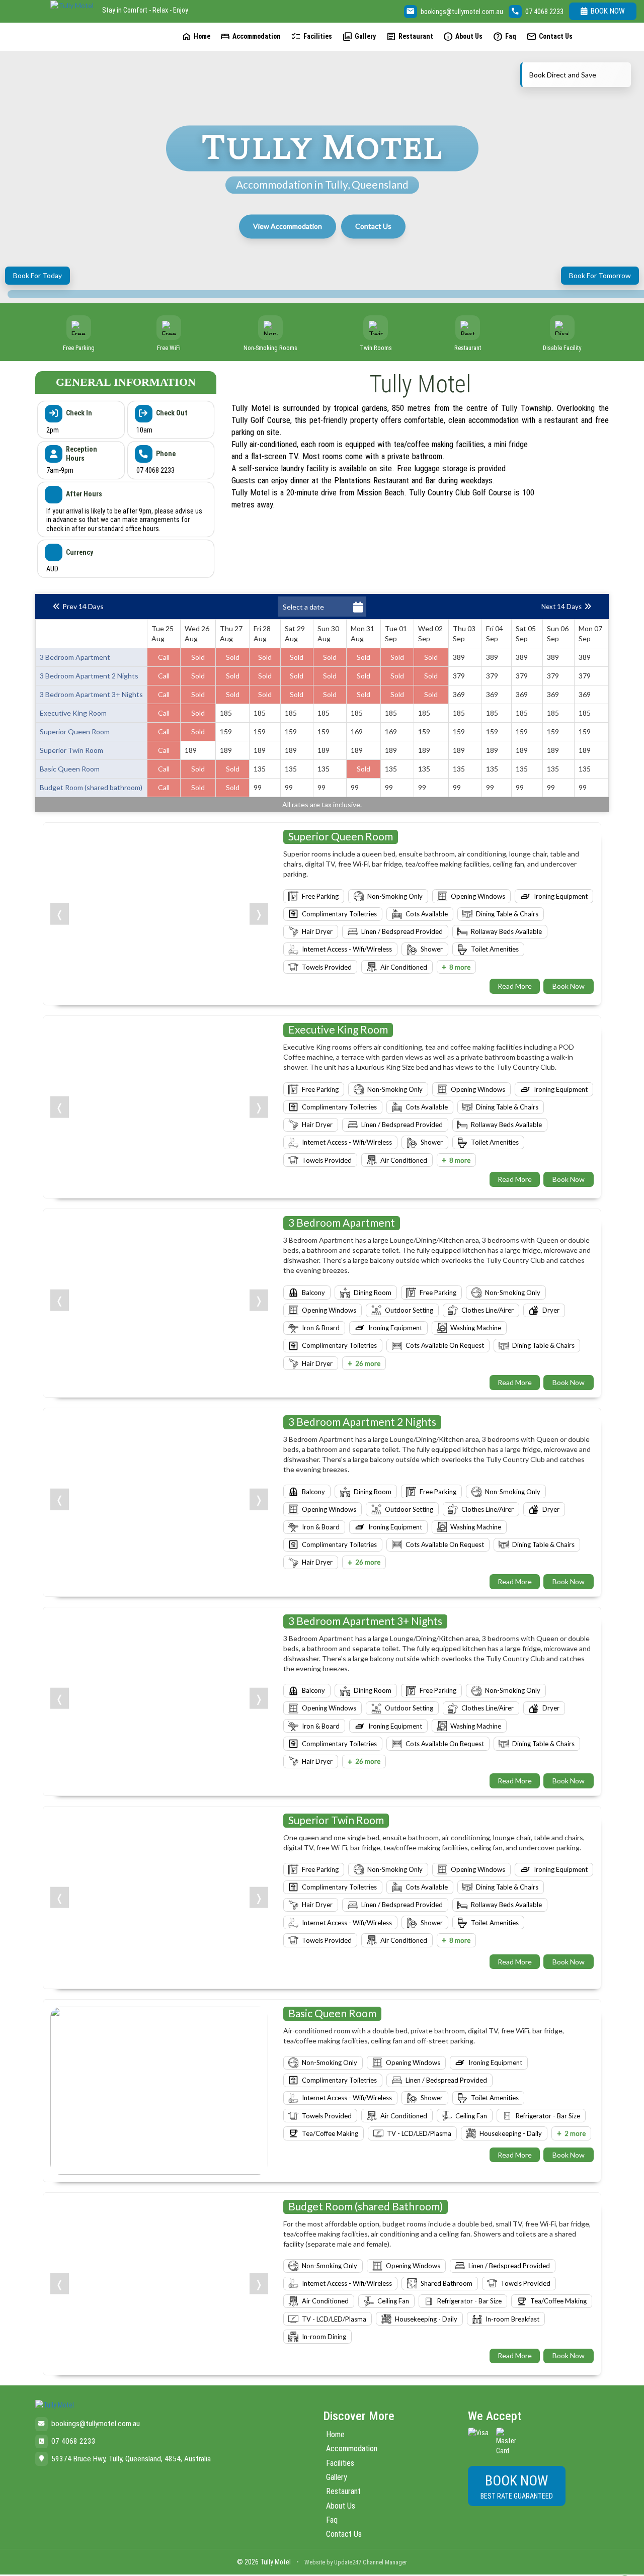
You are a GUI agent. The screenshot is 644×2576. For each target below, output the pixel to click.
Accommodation (250, 36)
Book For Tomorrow (600, 275)
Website (315, 2562)
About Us (463, 36)
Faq (504, 36)
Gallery (359, 36)
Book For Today (37, 275)
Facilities (311, 36)
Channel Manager (385, 2562)
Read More (515, 986)
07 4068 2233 (544, 12)
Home (196, 36)
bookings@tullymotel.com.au (462, 12)
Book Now (608, 11)
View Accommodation (288, 226)
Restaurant (410, 36)
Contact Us (549, 36)
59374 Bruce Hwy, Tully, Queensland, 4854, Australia (131, 2459)
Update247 (348, 2562)
